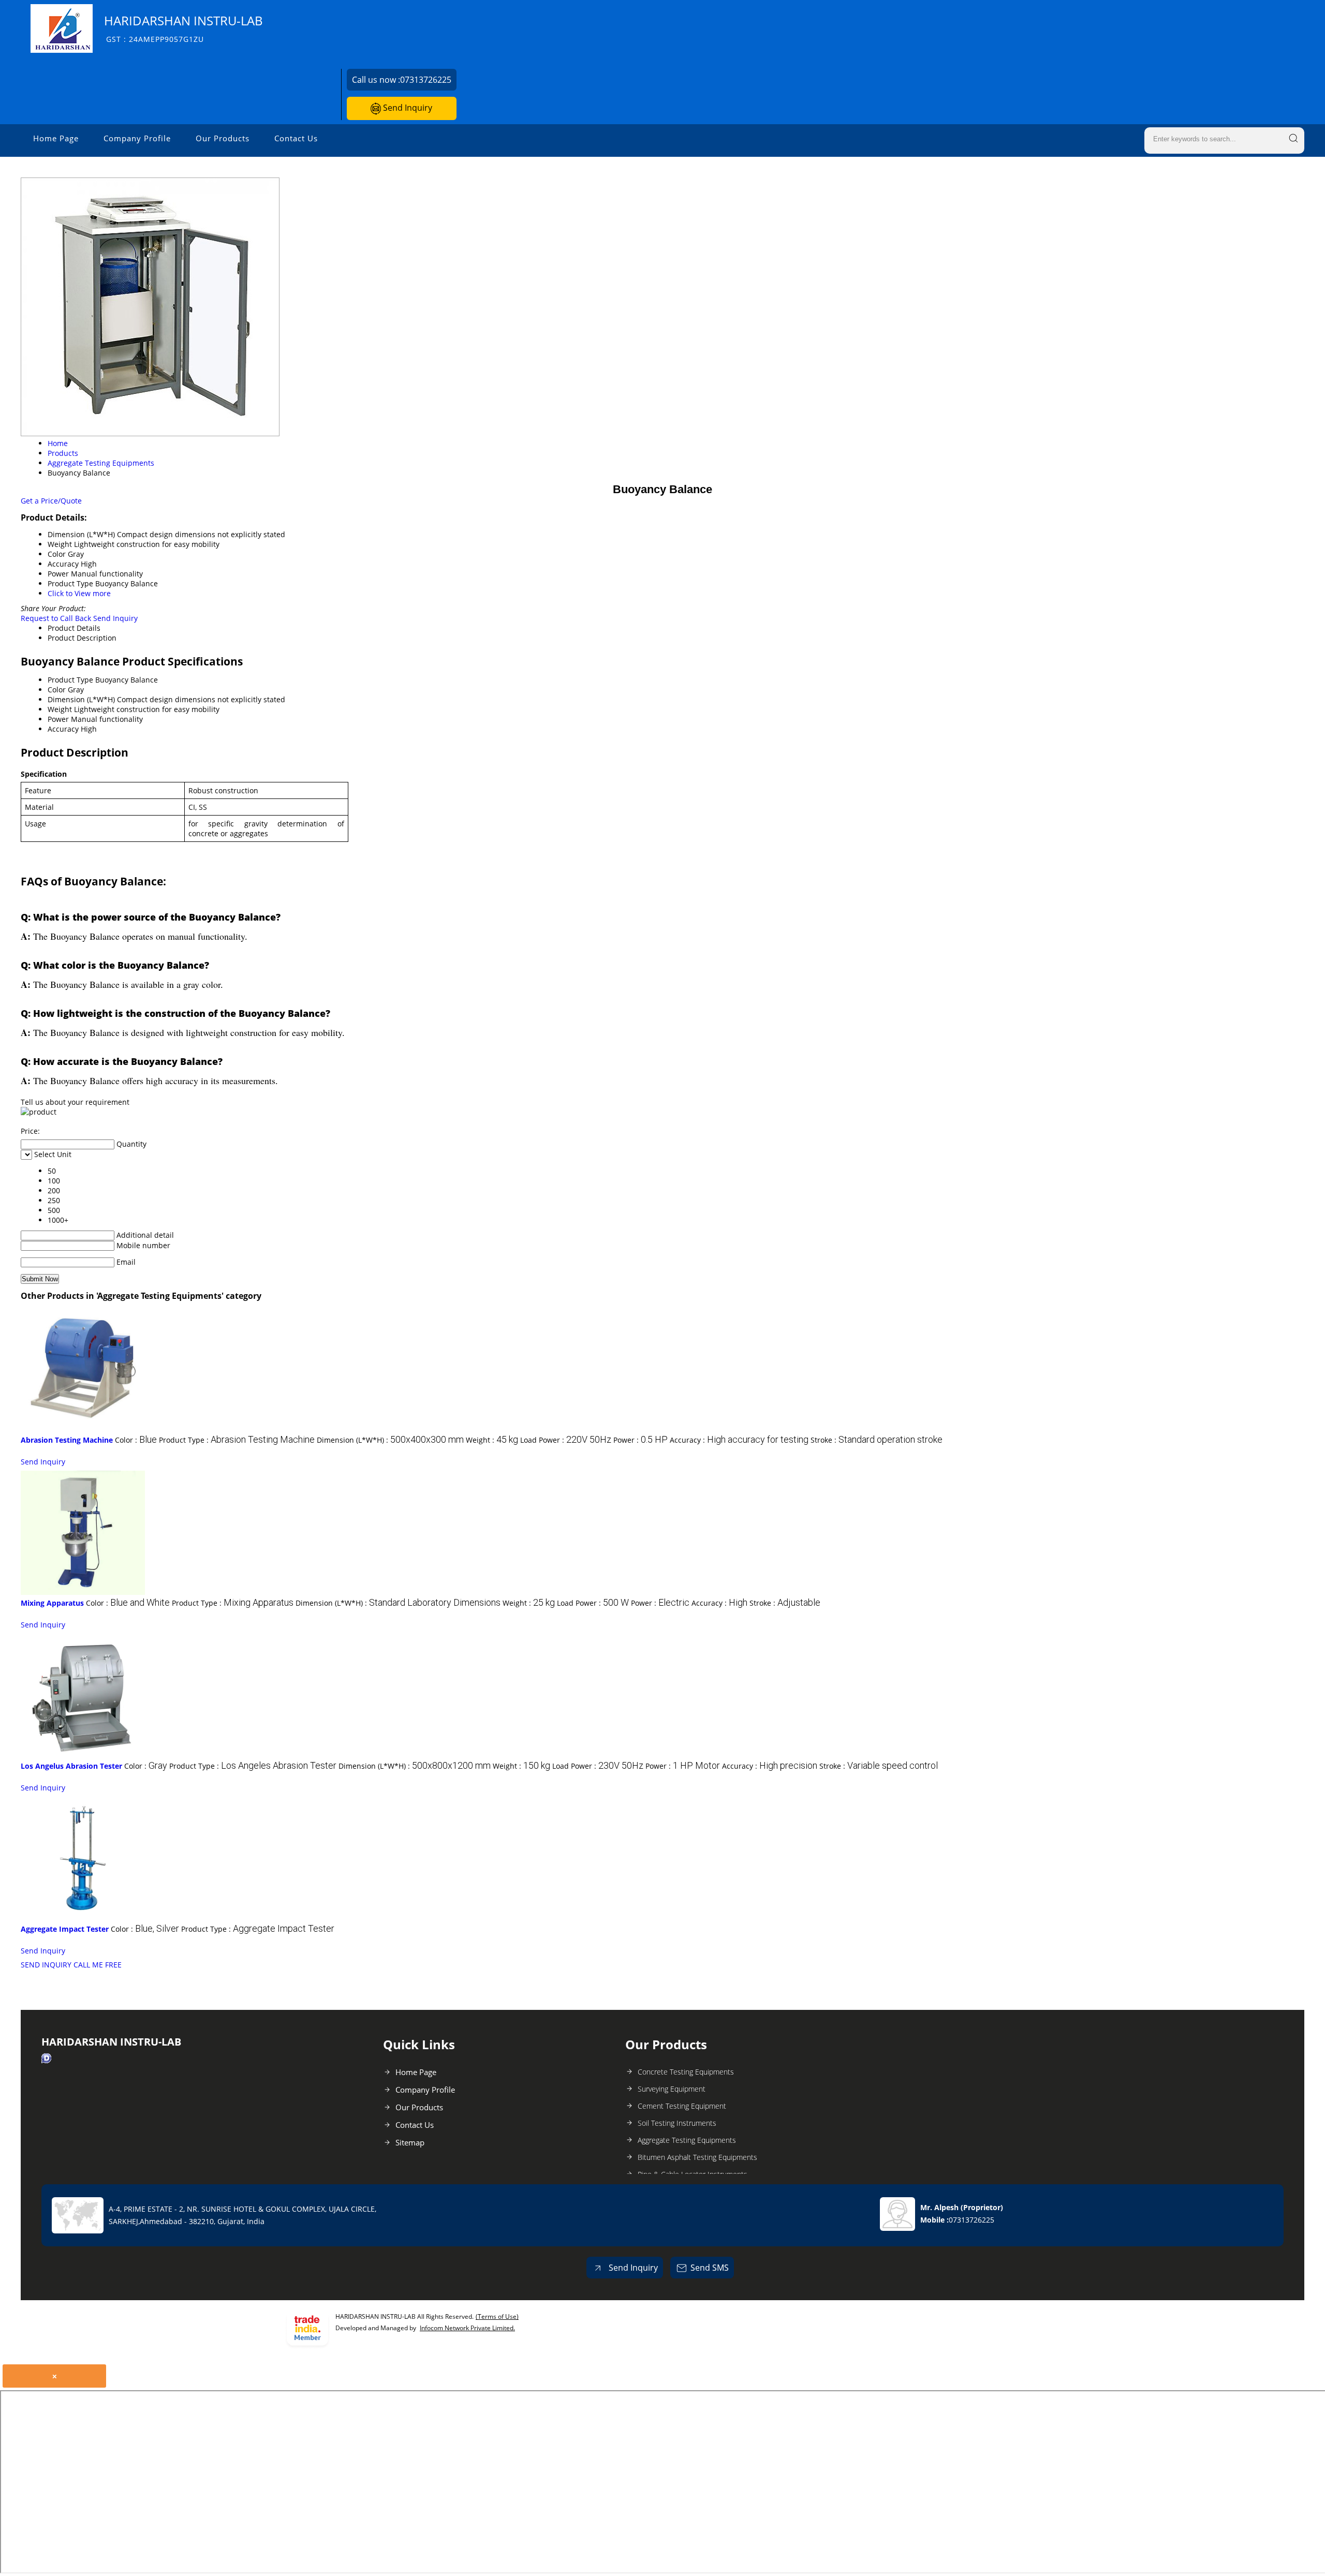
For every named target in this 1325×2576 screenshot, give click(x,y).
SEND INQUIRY (46, 1965)
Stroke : (877, 1440)
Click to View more (79, 593)
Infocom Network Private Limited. (467, 2328)
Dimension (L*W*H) (81, 699)
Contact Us (296, 138)
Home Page (56, 138)
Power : (641, 1440)
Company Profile (137, 138)
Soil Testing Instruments (677, 2123)
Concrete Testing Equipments (686, 2072)
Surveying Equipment (672, 2089)
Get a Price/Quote (51, 501)
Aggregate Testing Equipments (687, 2140)
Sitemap (410, 2142)
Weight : (492, 1440)
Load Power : (566, 1440)
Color (57, 690)
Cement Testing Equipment (682, 2106)
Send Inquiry (407, 108)
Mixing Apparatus (52, 1603)
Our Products (223, 138)
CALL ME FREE (98, 1965)
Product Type (70, 680)
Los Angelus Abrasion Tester (71, 1766)
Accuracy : (739, 1440)
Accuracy (63, 729)
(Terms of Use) (497, 2316)
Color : (136, 1440)
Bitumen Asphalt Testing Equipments (697, 2157)
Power (58, 719)
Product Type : (237, 1440)
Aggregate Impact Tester (65, 1929)
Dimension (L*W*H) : (390, 1440)
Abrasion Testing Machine (67, 1440)
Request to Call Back (56, 618)
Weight (60, 709)
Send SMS (710, 2268)
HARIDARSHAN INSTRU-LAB (183, 28)
